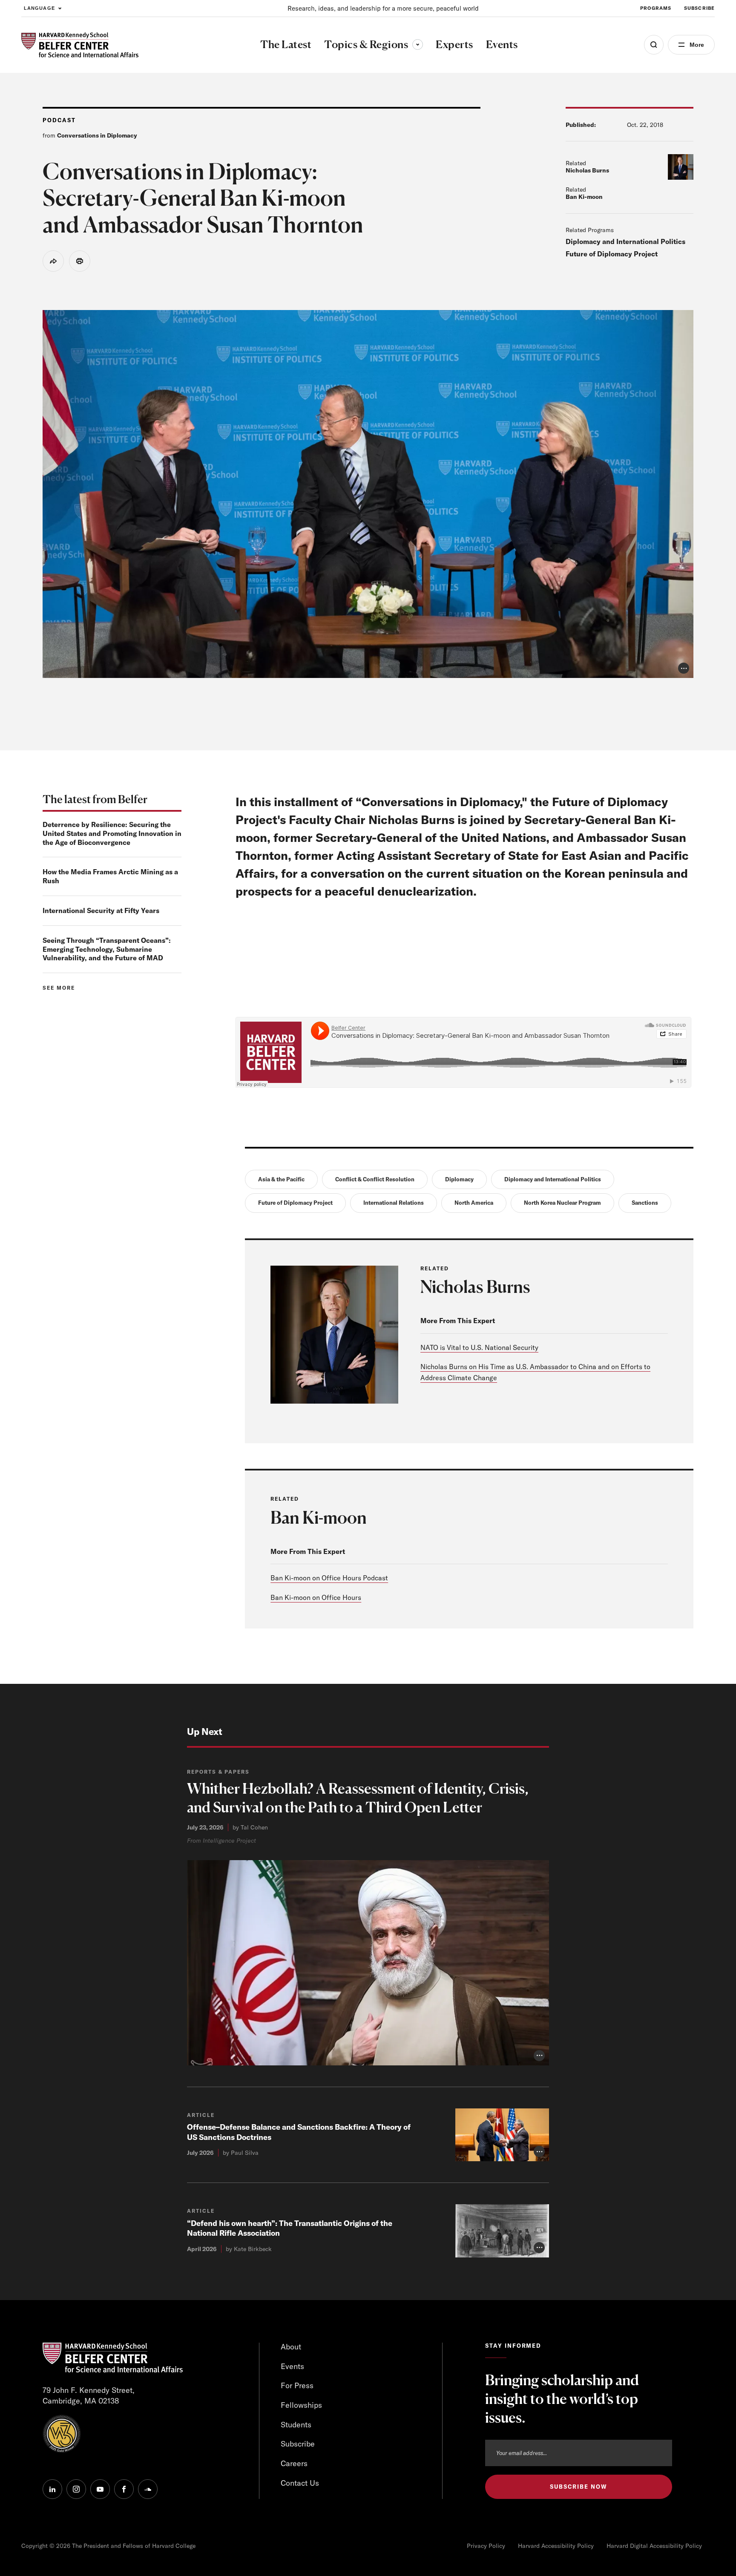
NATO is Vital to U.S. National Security (479, 1347)
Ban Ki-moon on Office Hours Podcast (329, 1578)
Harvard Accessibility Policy (556, 2546)
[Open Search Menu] (654, 45)
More (697, 45)
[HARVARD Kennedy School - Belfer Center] (80, 45)
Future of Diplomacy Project (612, 254)
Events (292, 2366)
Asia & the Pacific (281, 1179)
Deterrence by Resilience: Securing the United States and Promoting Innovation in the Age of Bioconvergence (112, 833)
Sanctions (645, 1203)
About (291, 2347)
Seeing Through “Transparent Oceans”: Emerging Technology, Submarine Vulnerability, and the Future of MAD (107, 949)
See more (59, 988)
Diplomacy (459, 1179)
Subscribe (699, 8)
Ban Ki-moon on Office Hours (316, 1597)
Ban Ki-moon (584, 197)
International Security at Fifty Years (101, 910)
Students (296, 2425)
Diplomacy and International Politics (625, 241)
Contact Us (300, 2483)
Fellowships (301, 2405)
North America (474, 1203)
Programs (656, 8)
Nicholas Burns (587, 170)
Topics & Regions (374, 44)
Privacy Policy (486, 2546)
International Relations (394, 1203)
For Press (297, 2385)
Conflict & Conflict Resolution (375, 1179)
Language (39, 8)
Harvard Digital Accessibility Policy (654, 2546)
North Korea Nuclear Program (562, 1203)
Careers (294, 2463)
